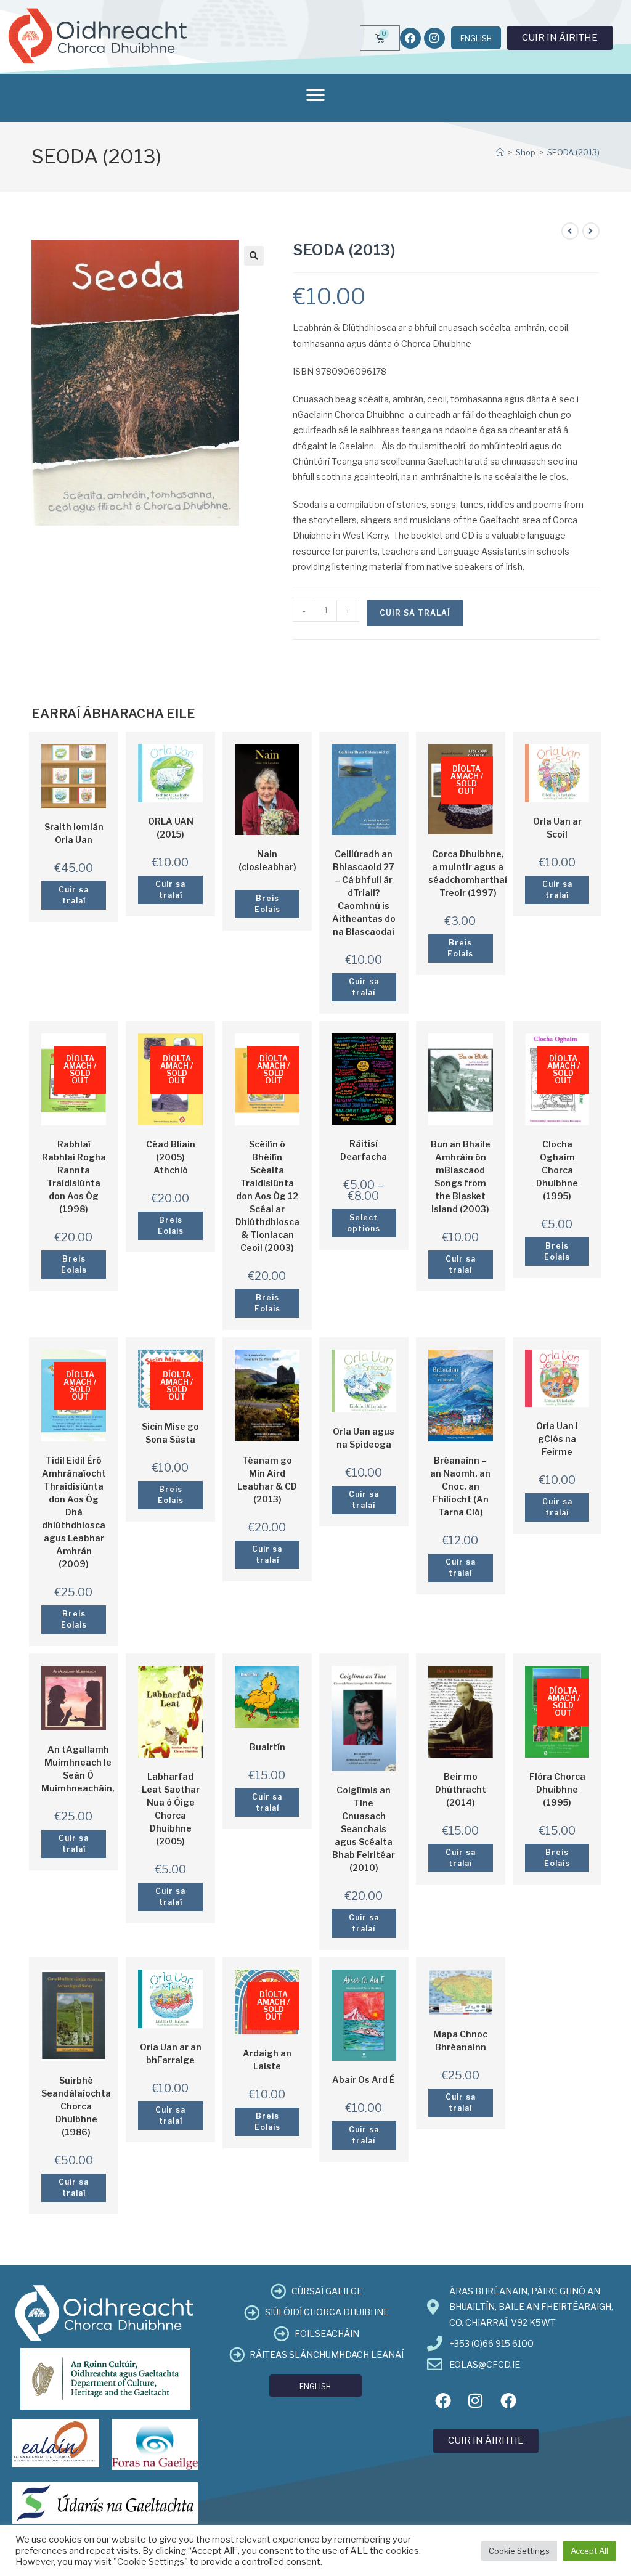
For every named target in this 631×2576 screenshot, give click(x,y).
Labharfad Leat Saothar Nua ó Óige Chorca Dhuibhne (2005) (171, 1809)
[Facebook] (410, 38)
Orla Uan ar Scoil (557, 828)
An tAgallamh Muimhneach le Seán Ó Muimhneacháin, (78, 1769)
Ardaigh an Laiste (267, 2060)
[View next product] (591, 231)
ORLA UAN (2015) (171, 828)
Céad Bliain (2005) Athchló (171, 1157)
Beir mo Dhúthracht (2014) (461, 1789)
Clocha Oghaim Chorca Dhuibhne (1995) (557, 1170)
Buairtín (267, 1747)
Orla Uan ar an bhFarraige (171, 2053)
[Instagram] (434, 38)
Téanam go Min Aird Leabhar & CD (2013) (267, 1480)
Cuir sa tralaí (415, 613)
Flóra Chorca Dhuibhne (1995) (557, 1789)
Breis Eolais (267, 904)
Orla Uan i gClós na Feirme (557, 1439)
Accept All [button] (589, 2551)
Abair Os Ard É (364, 2080)
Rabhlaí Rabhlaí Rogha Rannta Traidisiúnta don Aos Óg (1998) (74, 1176)
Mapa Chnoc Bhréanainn (460, 2040)
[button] (315, 95)
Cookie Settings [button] (519, 2551)
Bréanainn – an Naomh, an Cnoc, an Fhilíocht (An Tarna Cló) (460, 1486)
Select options (364, 1223)
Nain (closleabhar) (267, 860)
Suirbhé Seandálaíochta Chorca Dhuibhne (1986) (76, 2106)
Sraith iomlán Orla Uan (74, 833)
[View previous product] (570, 231)
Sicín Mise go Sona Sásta (170, 1433)
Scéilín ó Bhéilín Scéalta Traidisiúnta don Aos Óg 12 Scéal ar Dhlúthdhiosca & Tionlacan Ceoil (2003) (267, 1196)
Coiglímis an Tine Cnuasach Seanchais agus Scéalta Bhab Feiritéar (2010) (364, 1829)
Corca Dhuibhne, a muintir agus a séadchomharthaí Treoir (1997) (468, 873)
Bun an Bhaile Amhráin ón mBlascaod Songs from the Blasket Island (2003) (461, 1176)
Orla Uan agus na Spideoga (364, 1438)
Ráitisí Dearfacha (364, 1150)
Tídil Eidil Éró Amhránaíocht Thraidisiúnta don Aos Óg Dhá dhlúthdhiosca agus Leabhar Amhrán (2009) (74, 1512)
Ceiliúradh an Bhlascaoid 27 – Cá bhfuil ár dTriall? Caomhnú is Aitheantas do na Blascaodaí (364, 893)
